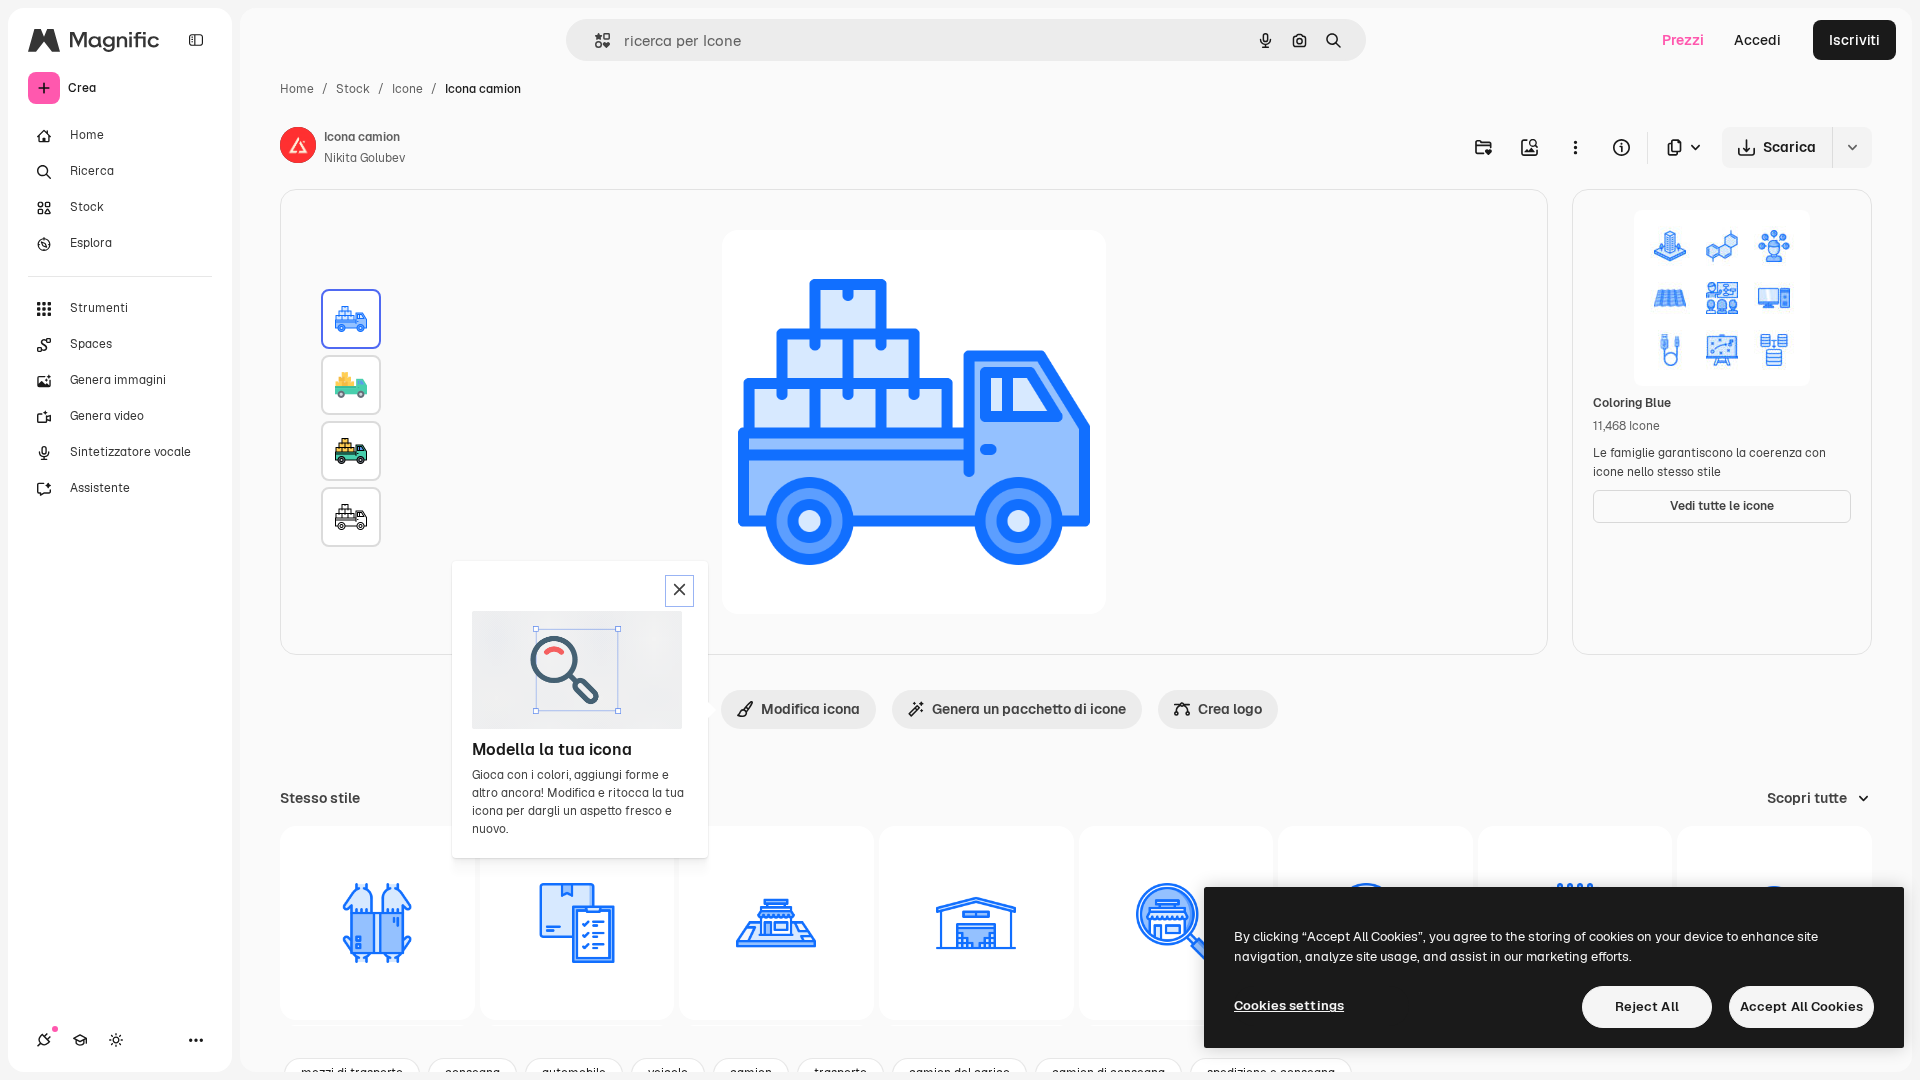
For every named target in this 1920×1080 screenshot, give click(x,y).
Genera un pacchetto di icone (1029, 709)
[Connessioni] (44, 1040)
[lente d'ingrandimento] (1176, 923)
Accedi (1757, 40)
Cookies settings (1289, 1005)
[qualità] (577, 923)
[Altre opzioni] (1575, 147)
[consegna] (377, 923)
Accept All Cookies (1801, 1006)
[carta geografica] (776, 923)
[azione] (976, 923)
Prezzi (1683, 40)
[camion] (351, 319)
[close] (679, 591)
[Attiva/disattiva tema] (116, 1040)
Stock (353, 89)
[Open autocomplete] (594, 40)
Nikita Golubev (364, 158)
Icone (407, 89)
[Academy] (80, 1040)
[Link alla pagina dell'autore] (298, 148)
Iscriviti (1854, 40)
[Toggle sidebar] (196, 40)
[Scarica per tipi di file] (1685, 147)
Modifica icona (810, 709)
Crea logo (1230, 709)
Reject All (1647, 1006)
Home (297, 89)
